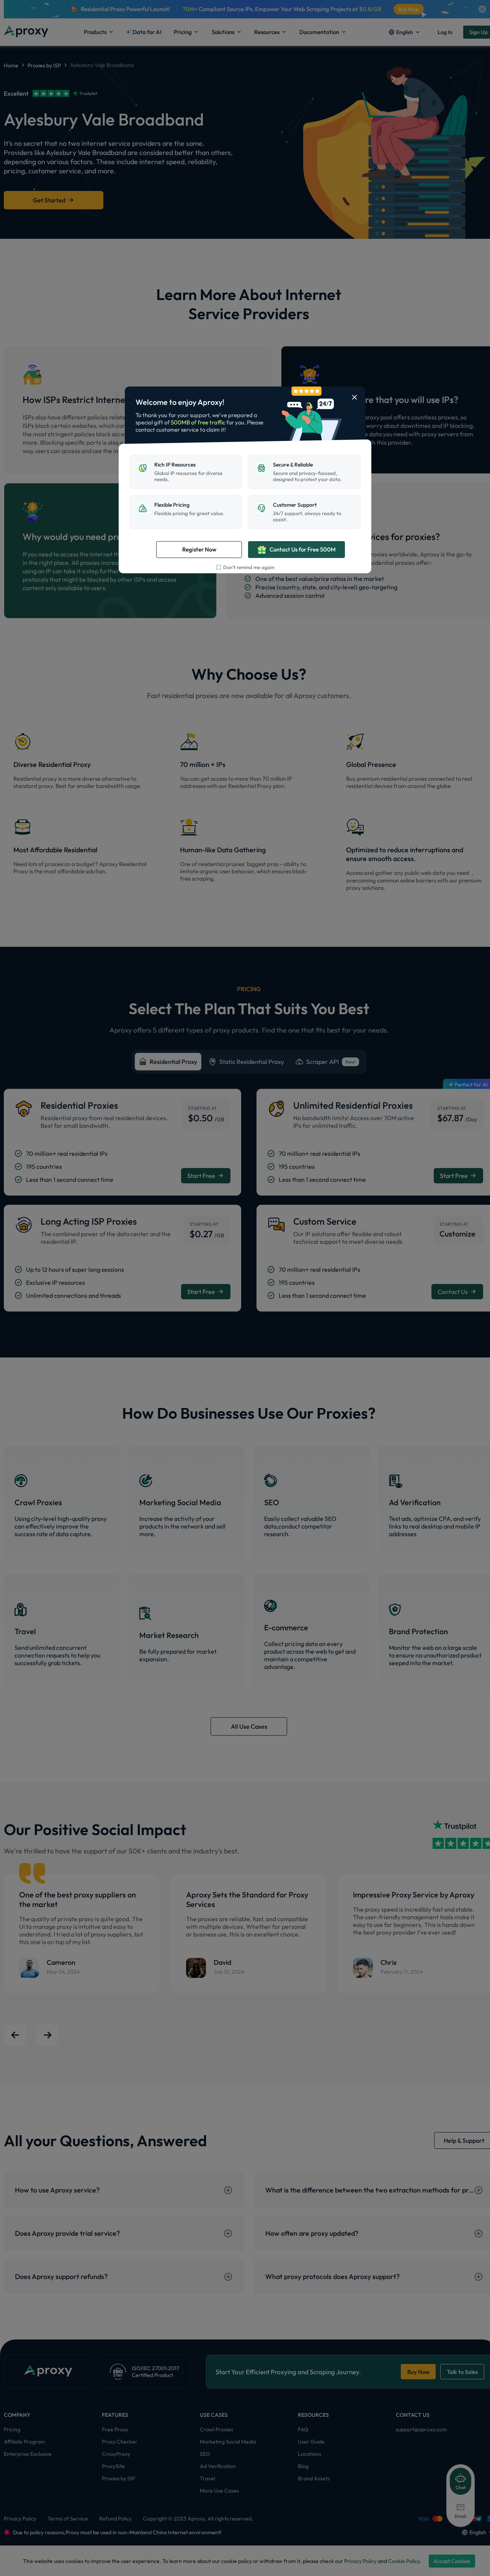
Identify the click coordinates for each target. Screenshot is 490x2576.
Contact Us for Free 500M (303, 549)
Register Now (199, 549)
